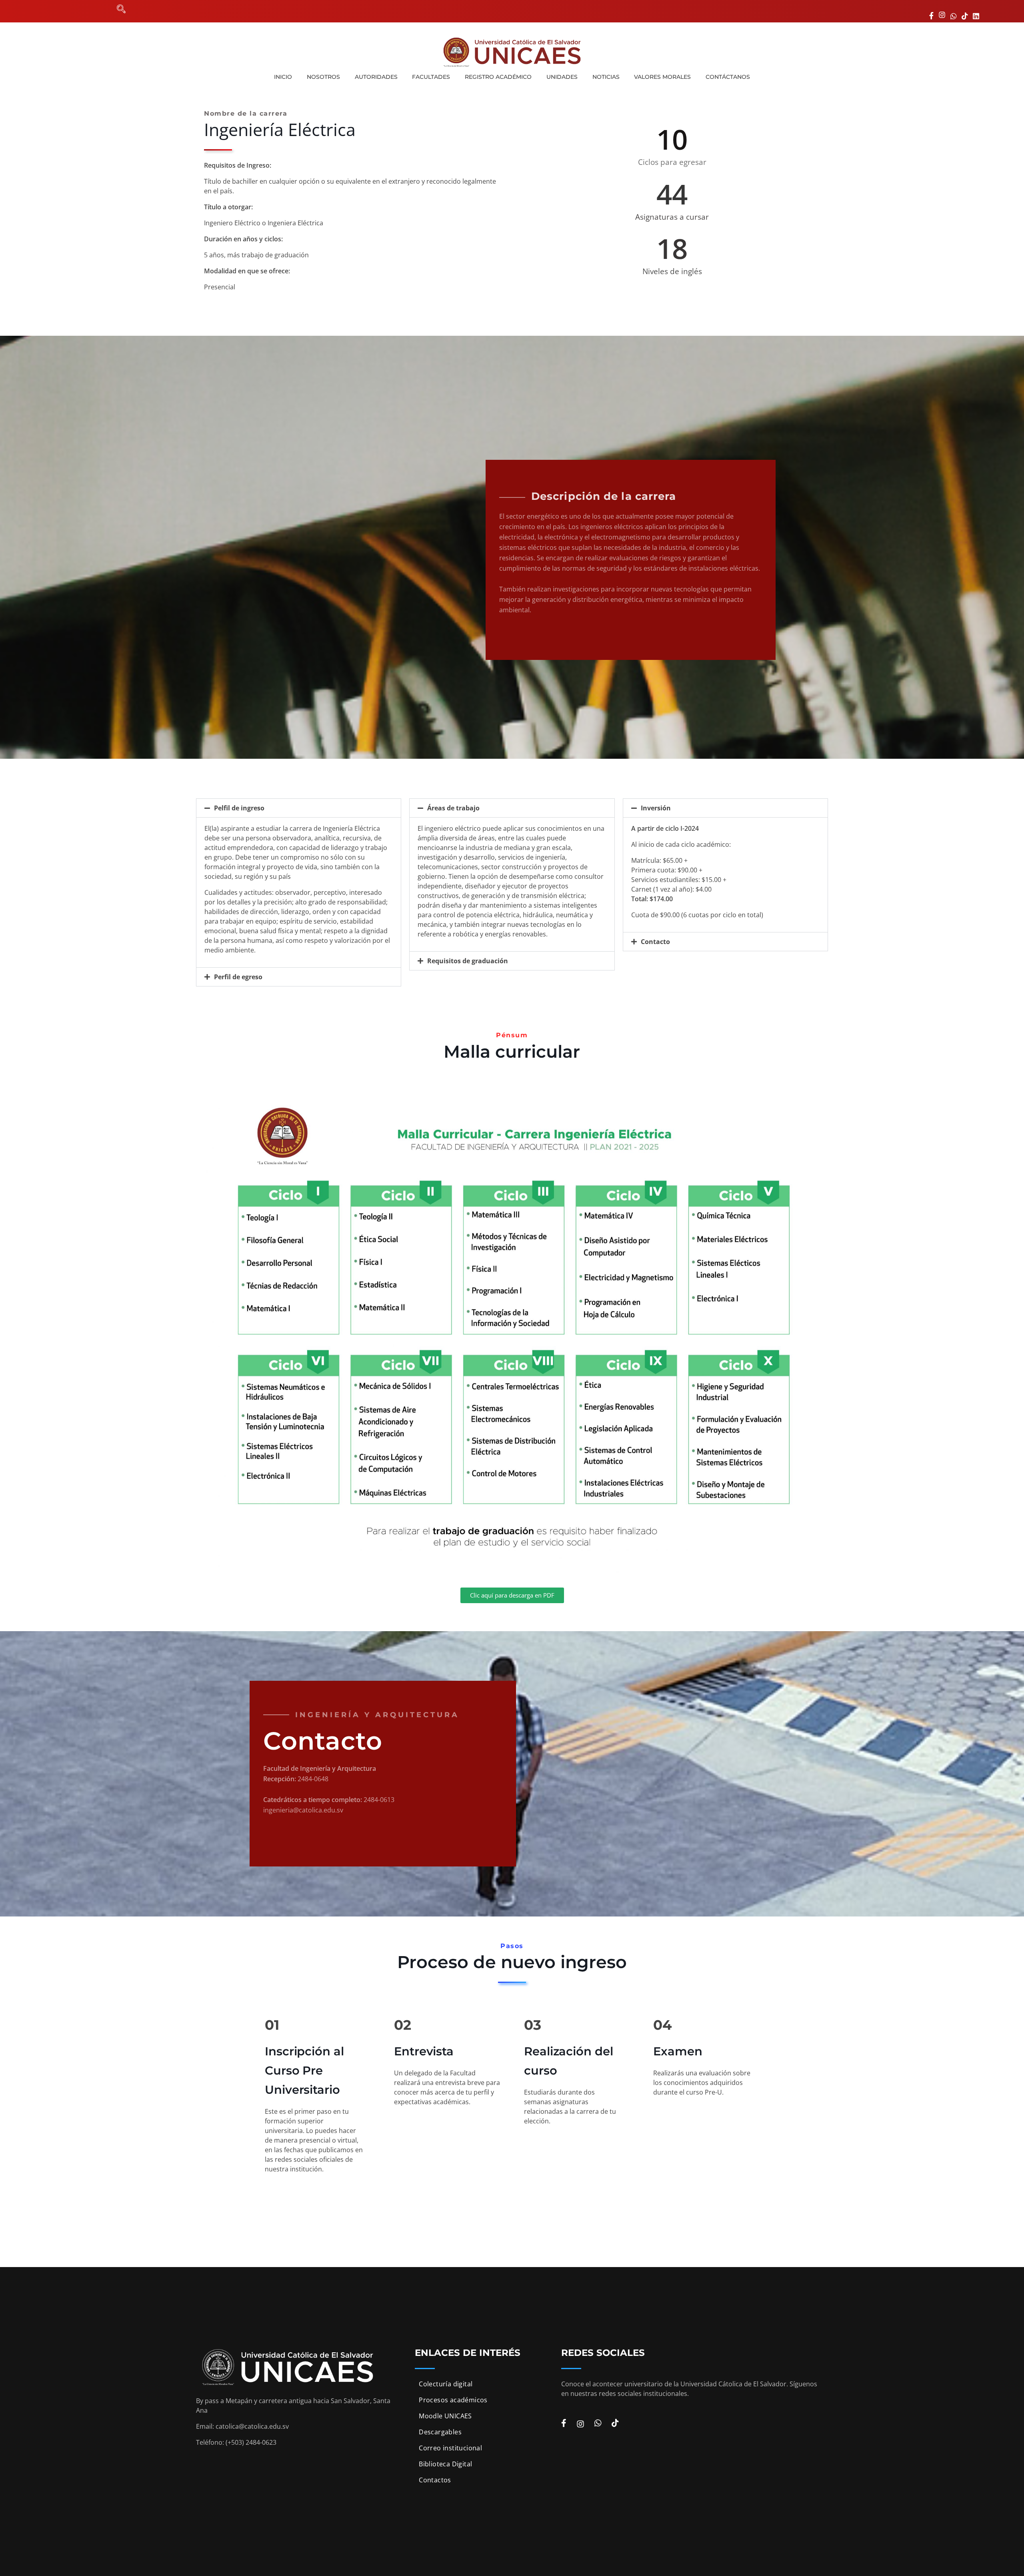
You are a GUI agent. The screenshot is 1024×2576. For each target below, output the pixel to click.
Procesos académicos (453, 2400)
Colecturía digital (446, 2384)
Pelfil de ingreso (239, 808)
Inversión (656, 808)
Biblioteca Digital (445, 2464)
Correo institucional (450, 2448)
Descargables (440, 2432)
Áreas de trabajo (453, 808)
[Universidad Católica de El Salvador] (512, 52)
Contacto (655, 942)
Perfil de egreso (238, 977)
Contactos (435, 2480)
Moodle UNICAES (445, 2416)
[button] (299, 808)
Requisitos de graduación (468, 961)
